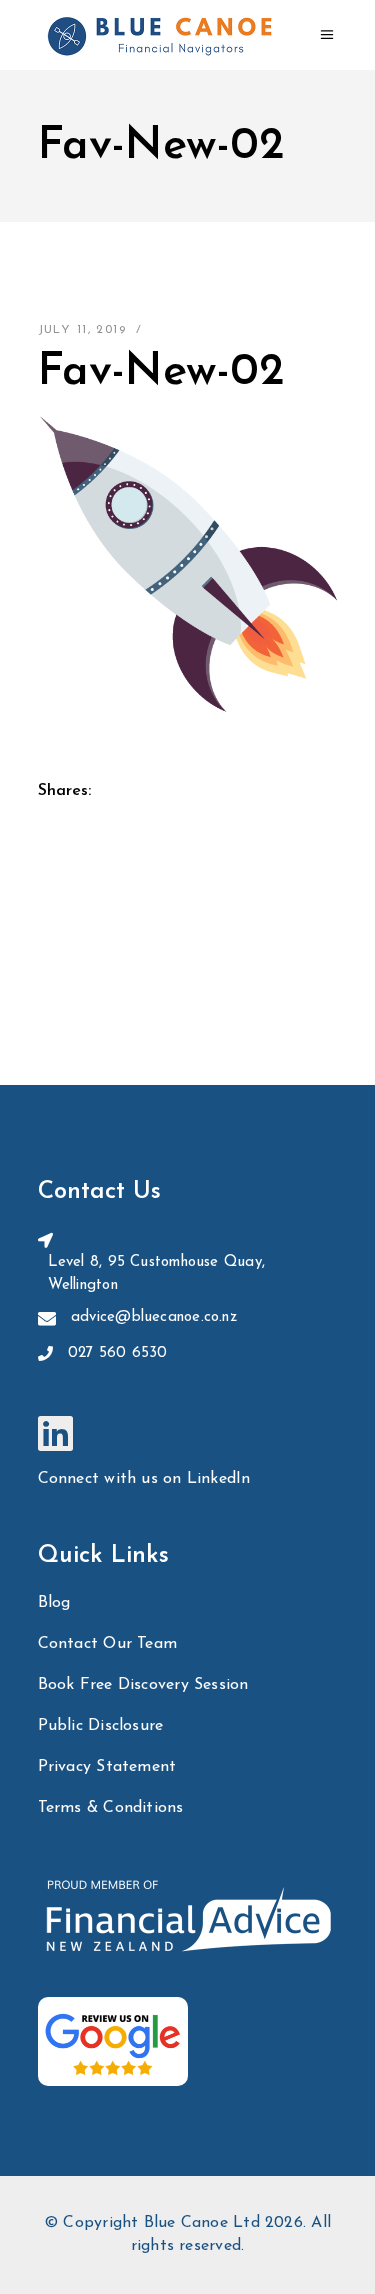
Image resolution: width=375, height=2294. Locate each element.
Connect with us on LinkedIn (144, 1479)
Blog (54, 1603)
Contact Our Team (108, 1644)
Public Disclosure (101, 1726)
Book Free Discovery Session (143, 1685)
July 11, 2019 (82, 330)
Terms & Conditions (111, 1808)
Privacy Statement (107, 1767)
